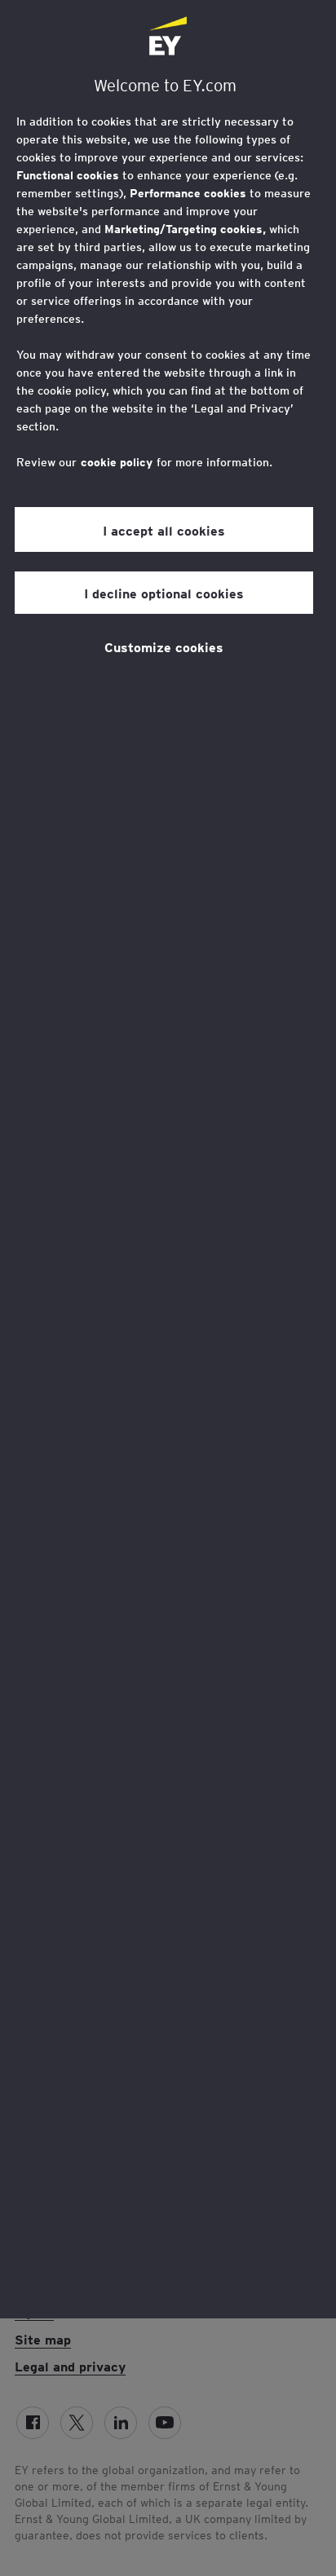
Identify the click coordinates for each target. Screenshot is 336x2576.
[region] (168, 1159)
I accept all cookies (164, 530)
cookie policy (117, 462)
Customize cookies (164, 646)
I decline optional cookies (164, 593)
